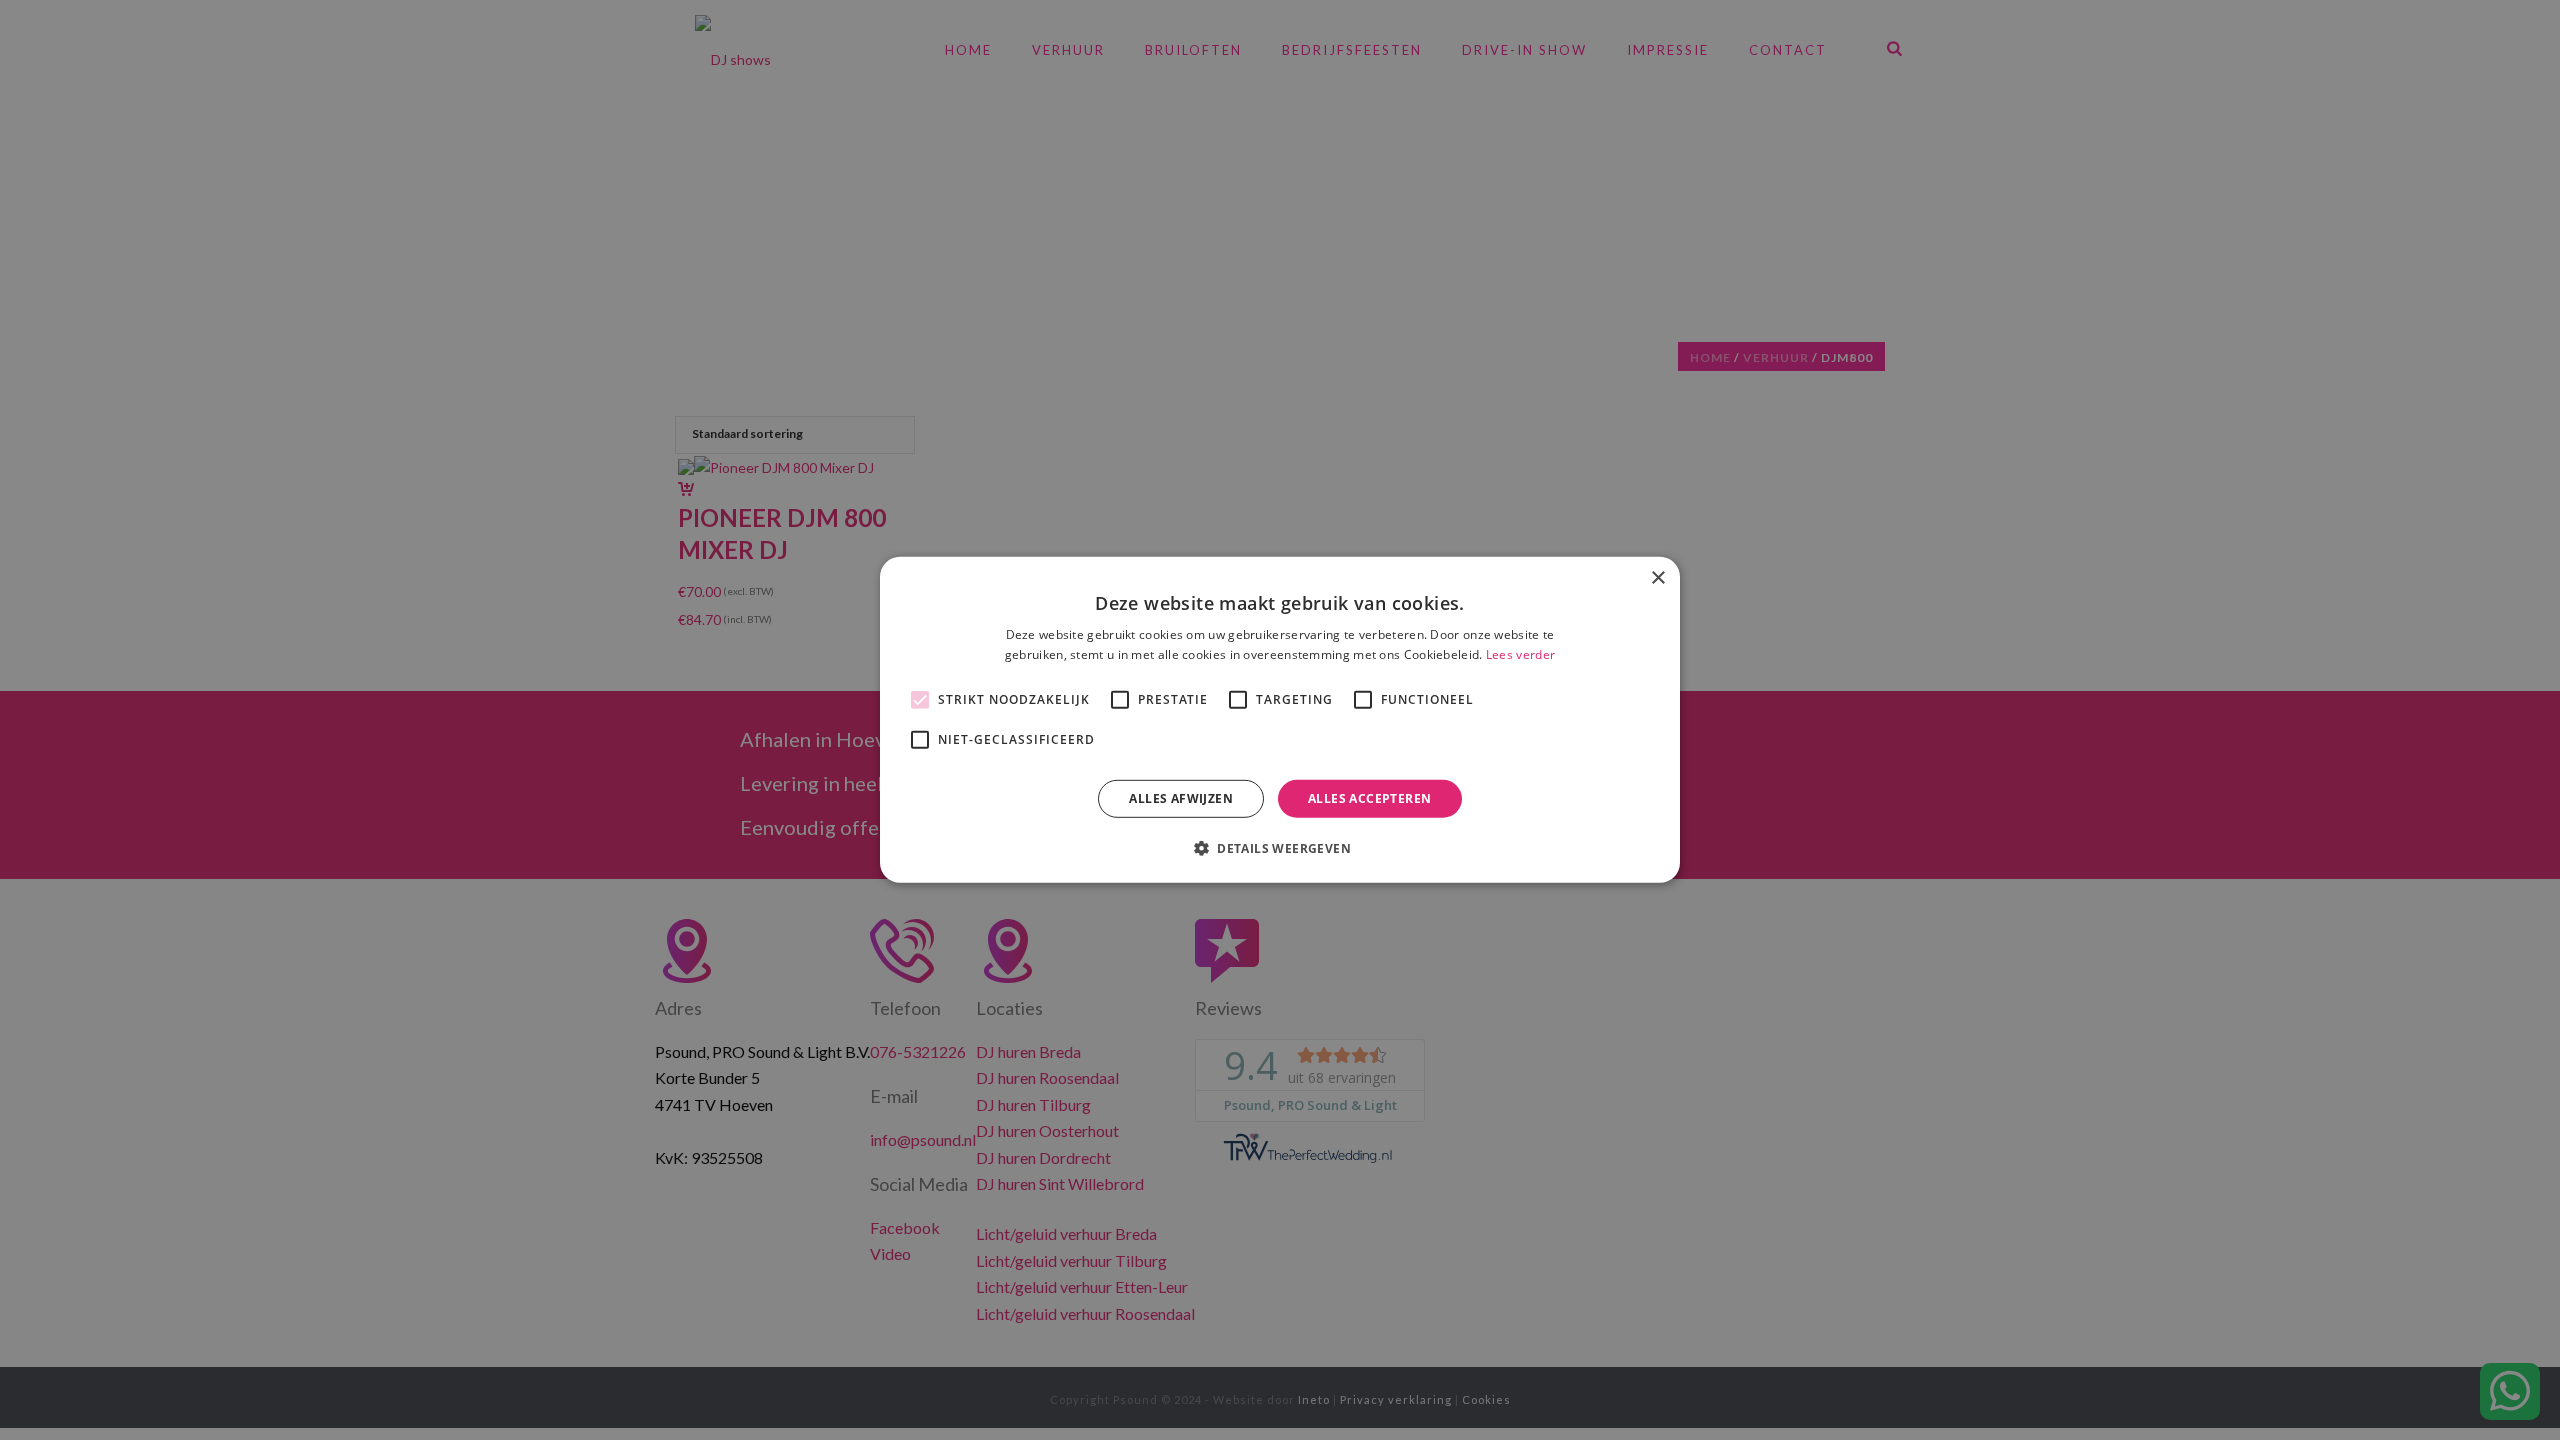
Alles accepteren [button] (1369, 798)
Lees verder (1520, 654)
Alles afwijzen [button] (1181, 798)
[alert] (1280, 720)
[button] (1280, 848)
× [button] (1657, 578)
